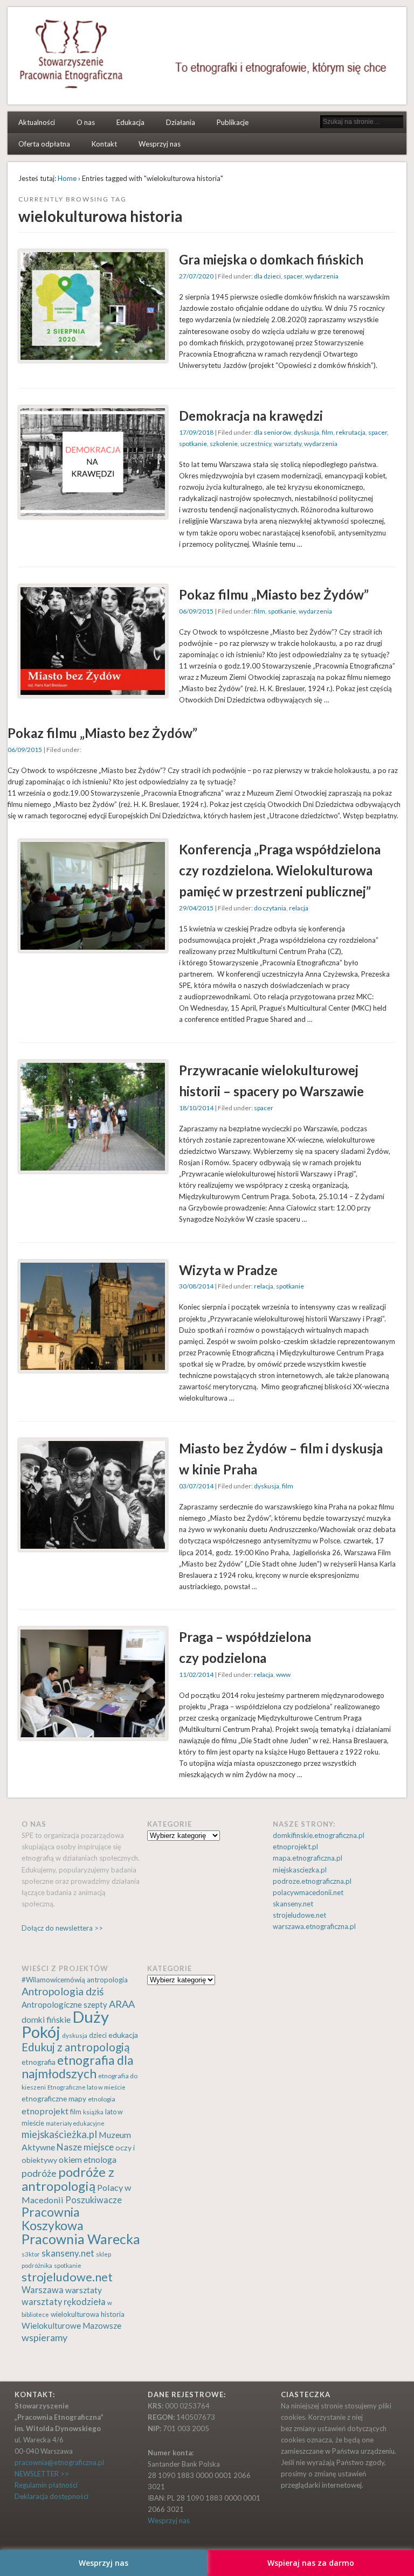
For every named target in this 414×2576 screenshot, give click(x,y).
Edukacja (130, 122)
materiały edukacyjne (75, 2123)
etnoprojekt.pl (295, 1847)
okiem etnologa (88, 2159)
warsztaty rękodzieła (64, 2302)
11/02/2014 (196, 1675)
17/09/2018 (196, 432)
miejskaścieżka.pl (59, 2134)
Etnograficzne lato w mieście (87, 2087)
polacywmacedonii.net (308, 1892)
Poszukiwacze (94, 2200)
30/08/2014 (196, 1286)
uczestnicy (256, 444)
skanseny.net (293, 1904)
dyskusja (306, 432)
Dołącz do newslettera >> (62, 1928)
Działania (181, 122)
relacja (299, 908)
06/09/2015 (196, 611)
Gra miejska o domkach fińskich (271, 259)
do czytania (270, 908)
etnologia (102, 2099)
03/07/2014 (196, 1486)
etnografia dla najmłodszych (78, 2067)
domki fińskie (46, 2020)
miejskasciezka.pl (300, 1870)
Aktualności (37, 122)
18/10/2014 (196, 1108)
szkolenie (224, 444)
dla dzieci (267, 276)
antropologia (107, 1980)
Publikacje (233, 122)
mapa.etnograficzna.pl (308, 1858)
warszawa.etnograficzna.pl (314, 1926)
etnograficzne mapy (54, 2098)
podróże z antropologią (68, 2179)
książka (93, 2112)
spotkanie (193, 444)
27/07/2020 (196, 276)
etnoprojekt (45, 2111)
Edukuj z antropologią (76, 2047)
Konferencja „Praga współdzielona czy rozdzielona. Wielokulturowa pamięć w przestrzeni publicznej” (280, 870)
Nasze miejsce (85, 2147)
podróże (39, 2173)
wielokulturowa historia (88, 2314)
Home (67, 178)
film (327, 432)
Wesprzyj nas (160, 144)
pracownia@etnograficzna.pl (59, 2462)
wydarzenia (322, 276)
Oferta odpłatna (44, 144)
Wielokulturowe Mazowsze (71, 2326)
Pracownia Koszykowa (53, 2219)
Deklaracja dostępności (51, 2496)
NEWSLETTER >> (42, 2474)
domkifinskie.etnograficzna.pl (319, 1835)
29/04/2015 (196, 908)
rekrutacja (351, 432)
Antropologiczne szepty (64, 2004)
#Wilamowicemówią (53, 1980)
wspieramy (44, 2337)
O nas (86, 122)
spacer (293, 276)
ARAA (122, 2004)
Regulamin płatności (46, 2485)
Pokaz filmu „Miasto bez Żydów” (274, 594)
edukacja (123, 2035)
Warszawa (43, 2290)
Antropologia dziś (63, 1991)
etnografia (39, 2062)
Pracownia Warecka (81, 2239)
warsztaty (288, 444)
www (283, 1675)
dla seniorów (272, 432)
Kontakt (104, 144)
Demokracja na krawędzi (251, 416)
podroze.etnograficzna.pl (312, 1881)
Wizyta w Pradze (228, 1270)
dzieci (98, 2035)
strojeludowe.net (299, 1915)
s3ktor (31, 2254)
